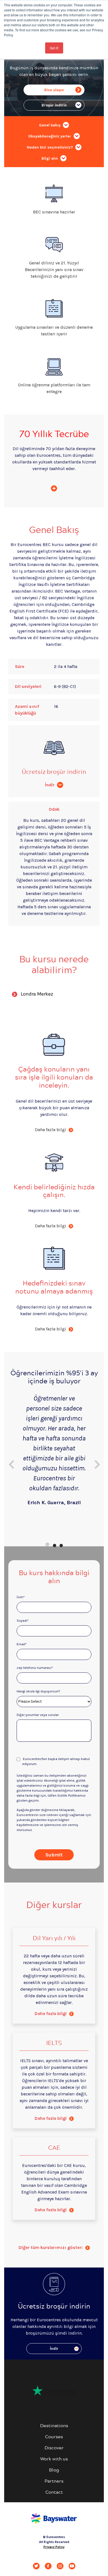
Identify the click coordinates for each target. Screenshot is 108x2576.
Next (97, 1462)
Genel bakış (50, 125)
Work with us (54, 2459)
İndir (50, 785)
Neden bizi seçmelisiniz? (50, 147)
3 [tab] (61, 1544)
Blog (54, 2470)
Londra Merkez (37, 994)
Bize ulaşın (54, 90)
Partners (54, 2481)
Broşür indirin (54, 105)
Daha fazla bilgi (51, 2013)
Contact (54, 2492)
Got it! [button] (54, 48)
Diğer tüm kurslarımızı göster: (51, 2247)
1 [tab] (47, 1544)
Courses (54, 2436)
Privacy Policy (54, 2547)
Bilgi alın (50, 158)
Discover (54, 2448)
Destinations (54, 2425)
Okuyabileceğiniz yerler (50, 136)
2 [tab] (54, 1544)
